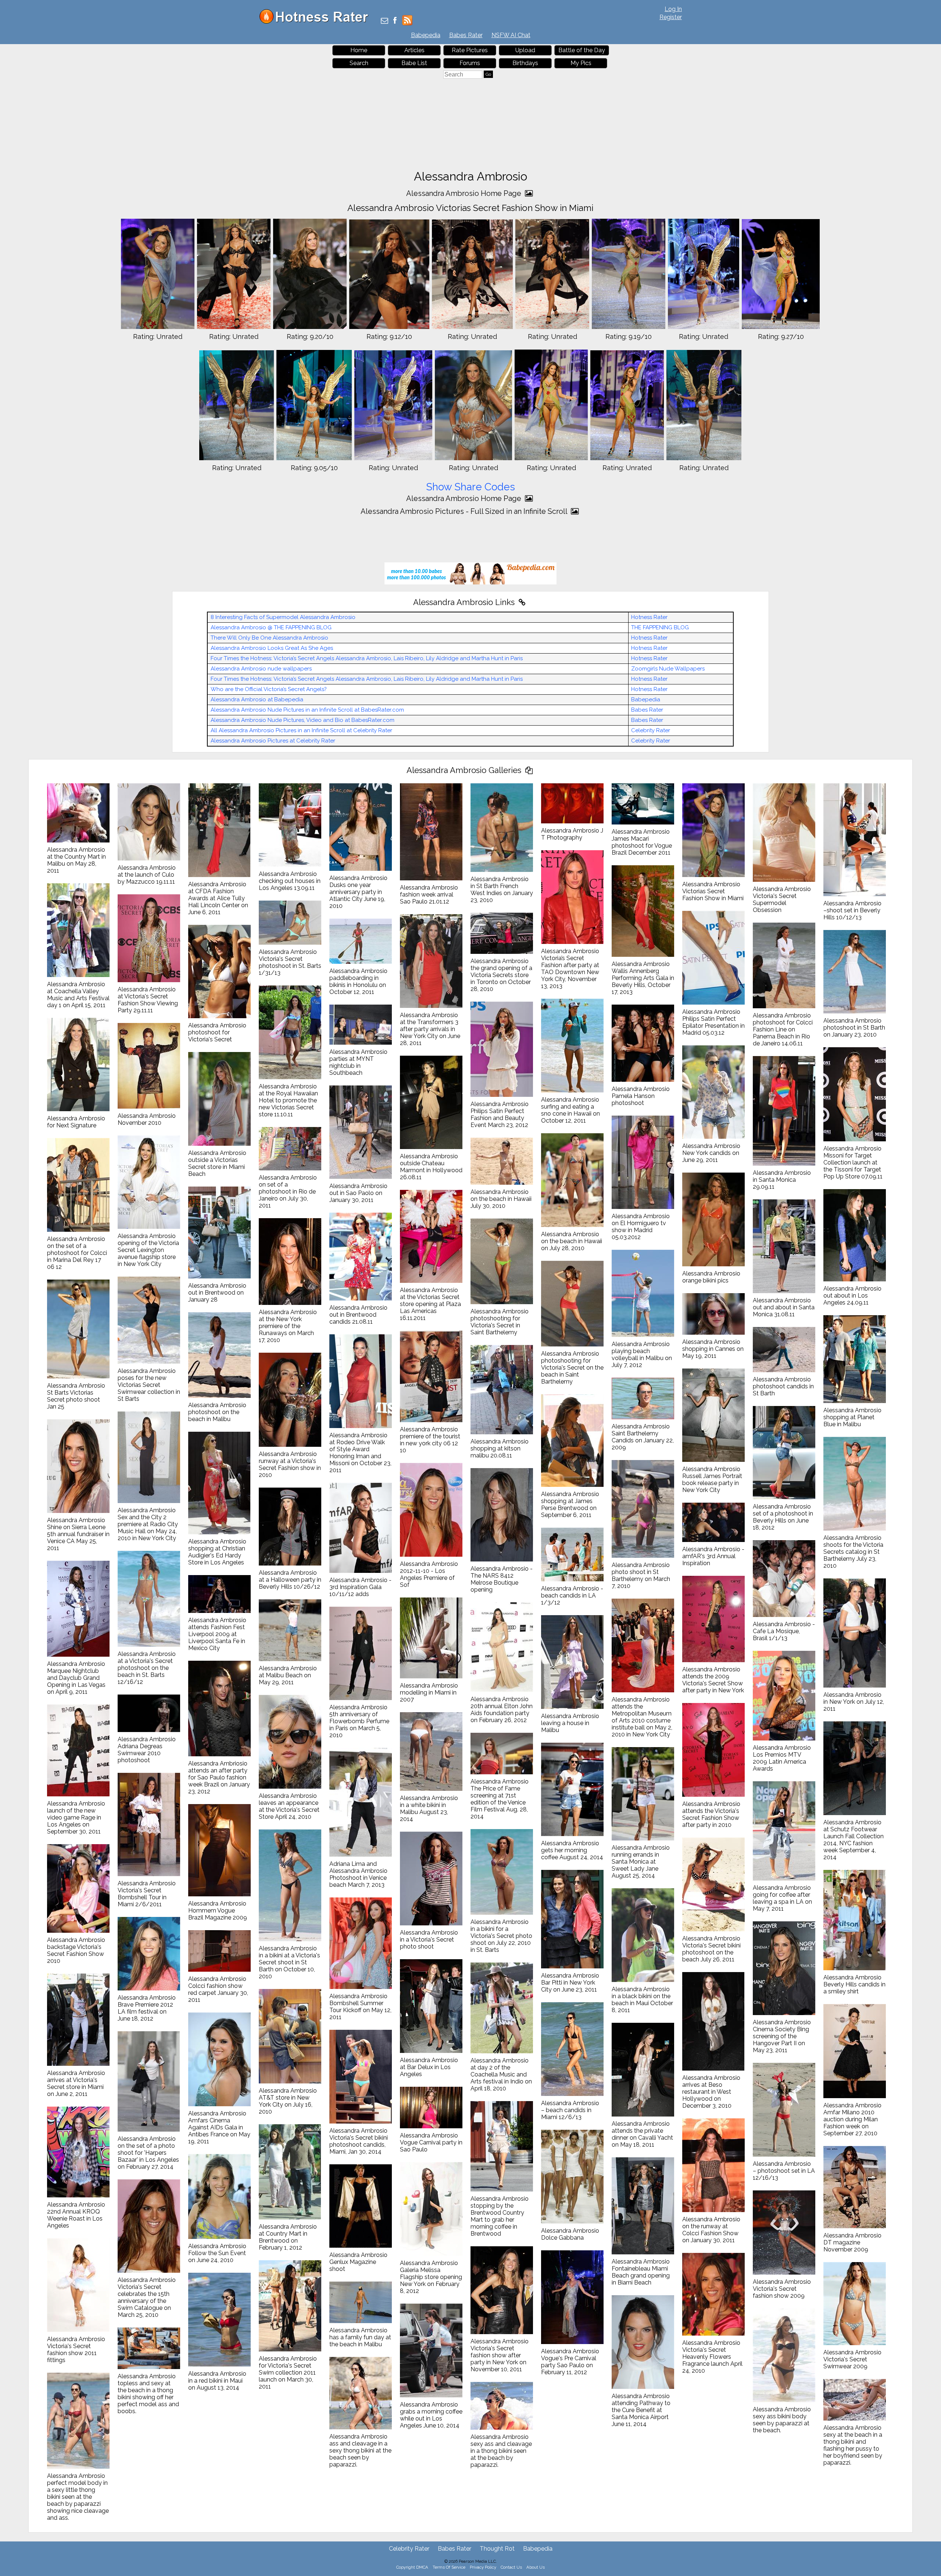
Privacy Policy (483, 2567)
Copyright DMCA (412, 2567)
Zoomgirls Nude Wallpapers (668, 669)
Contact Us (511, 2567)
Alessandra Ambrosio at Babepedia (257, 700)
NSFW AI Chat (511, 35)
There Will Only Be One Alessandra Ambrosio (269, 638)
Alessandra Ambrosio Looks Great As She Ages (272, 648)
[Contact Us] (384, 21)
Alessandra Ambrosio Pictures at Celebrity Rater (273, 741)
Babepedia (426, 35)
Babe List (414, 63)
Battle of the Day (582, 50)
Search (359, 63)
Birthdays (525, 63)
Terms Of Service (449, 2567)
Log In (673, 9)
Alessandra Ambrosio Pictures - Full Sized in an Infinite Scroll (465, 511)
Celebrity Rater (651, 730)
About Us (536, 2567)
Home (359, 50)
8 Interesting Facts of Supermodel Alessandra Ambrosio (283, 617)
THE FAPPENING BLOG (660, 627)
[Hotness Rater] (316, 22)
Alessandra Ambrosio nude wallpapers (261, 669)
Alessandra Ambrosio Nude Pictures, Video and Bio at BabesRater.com (303, 720)
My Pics (581, 63)
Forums (470, 63)
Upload (525, 50)
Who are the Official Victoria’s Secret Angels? (269, 689)
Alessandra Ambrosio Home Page (465, 193)
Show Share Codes (470, 487)
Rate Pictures (470, 50)
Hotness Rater (649, 617)
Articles (414, 50)
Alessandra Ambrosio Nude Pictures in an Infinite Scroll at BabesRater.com (307, 710)
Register (671, 17)
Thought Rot (497, 2549)
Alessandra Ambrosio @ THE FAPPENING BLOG (271, 627)
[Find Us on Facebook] (395, 21)
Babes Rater (466, 35)
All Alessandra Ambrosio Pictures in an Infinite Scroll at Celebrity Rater (301, 730)
